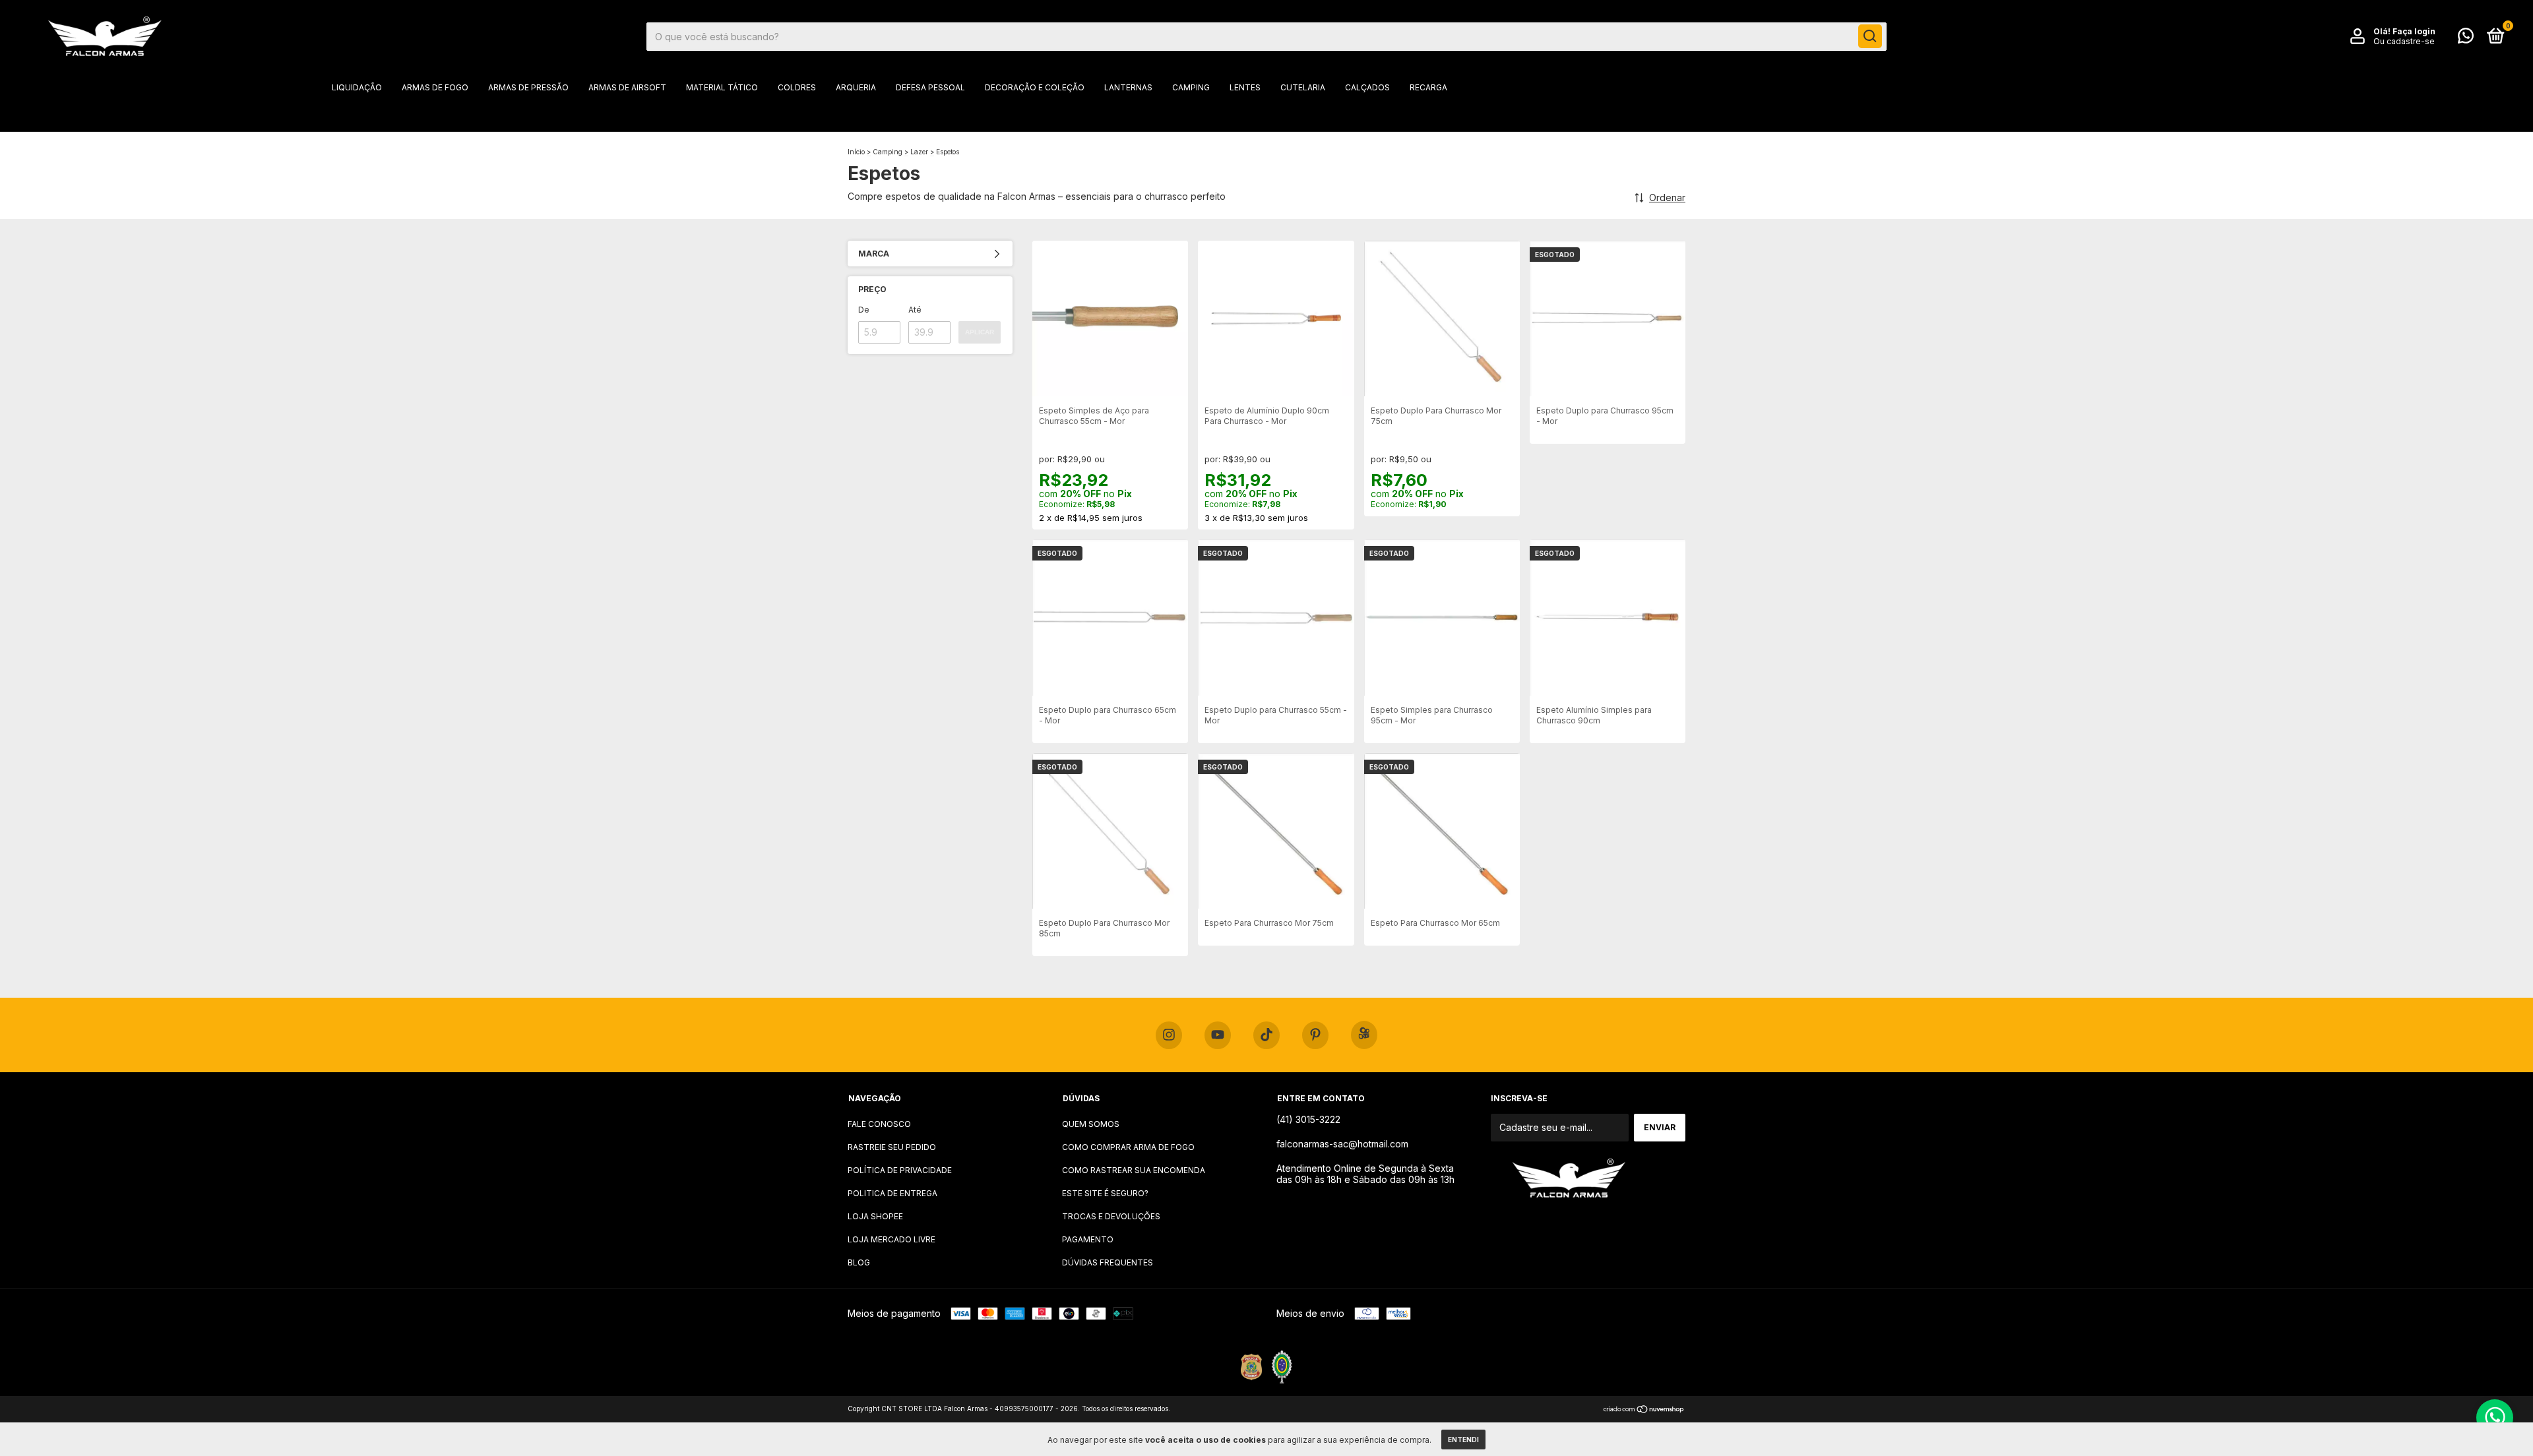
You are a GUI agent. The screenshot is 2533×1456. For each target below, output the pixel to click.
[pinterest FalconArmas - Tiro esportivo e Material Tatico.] (1315, 1035)
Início (856, 152)
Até (915, 310)
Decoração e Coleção (1035, 87)
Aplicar (980, 332)
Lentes (1245, 87)
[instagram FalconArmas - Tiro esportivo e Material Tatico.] (1169, 1035)
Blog (859, 1262)
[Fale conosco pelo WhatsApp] (2466, 39)
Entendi (1463, 1440)
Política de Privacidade (900, 1170)
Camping (1191, 87)
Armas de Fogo (435, 87)
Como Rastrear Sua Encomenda (1134, 1170)
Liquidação (357, 87)
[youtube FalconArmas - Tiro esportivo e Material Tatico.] (1218, 1035)
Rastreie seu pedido (892, 1147)
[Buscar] (1870, 36)
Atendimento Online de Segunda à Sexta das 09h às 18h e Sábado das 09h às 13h (1365, 1174)
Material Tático (722, 87)
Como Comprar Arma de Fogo (1128, 1147)
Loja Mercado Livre (891, 1239)
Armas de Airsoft (627, 87)
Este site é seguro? (1105, 1193)
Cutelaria (1303, 87)
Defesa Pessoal (930, 87)
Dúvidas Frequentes (1108, 1262)
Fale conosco (879, 1124)
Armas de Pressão (528, 87)
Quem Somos (1091, 1124)
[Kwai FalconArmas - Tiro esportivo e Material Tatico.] (1364, 1035)
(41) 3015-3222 (1308, 1119)
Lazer (919, 152)
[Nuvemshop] (1644, 1410)
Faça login (2414, 31)
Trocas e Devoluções (1111, 1216)
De (864, 310)
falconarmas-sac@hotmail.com (1342, 1144)
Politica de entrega (892, 1193)
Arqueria (856, 87)
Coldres (797, 87)
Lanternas (1128, 87)
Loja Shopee (875, 1216)
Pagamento (1088, 1239)
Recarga (1428, 87)
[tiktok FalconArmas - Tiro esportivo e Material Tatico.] (1266, 1035)
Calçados (1367, 87)
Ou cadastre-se (2404, 41)
